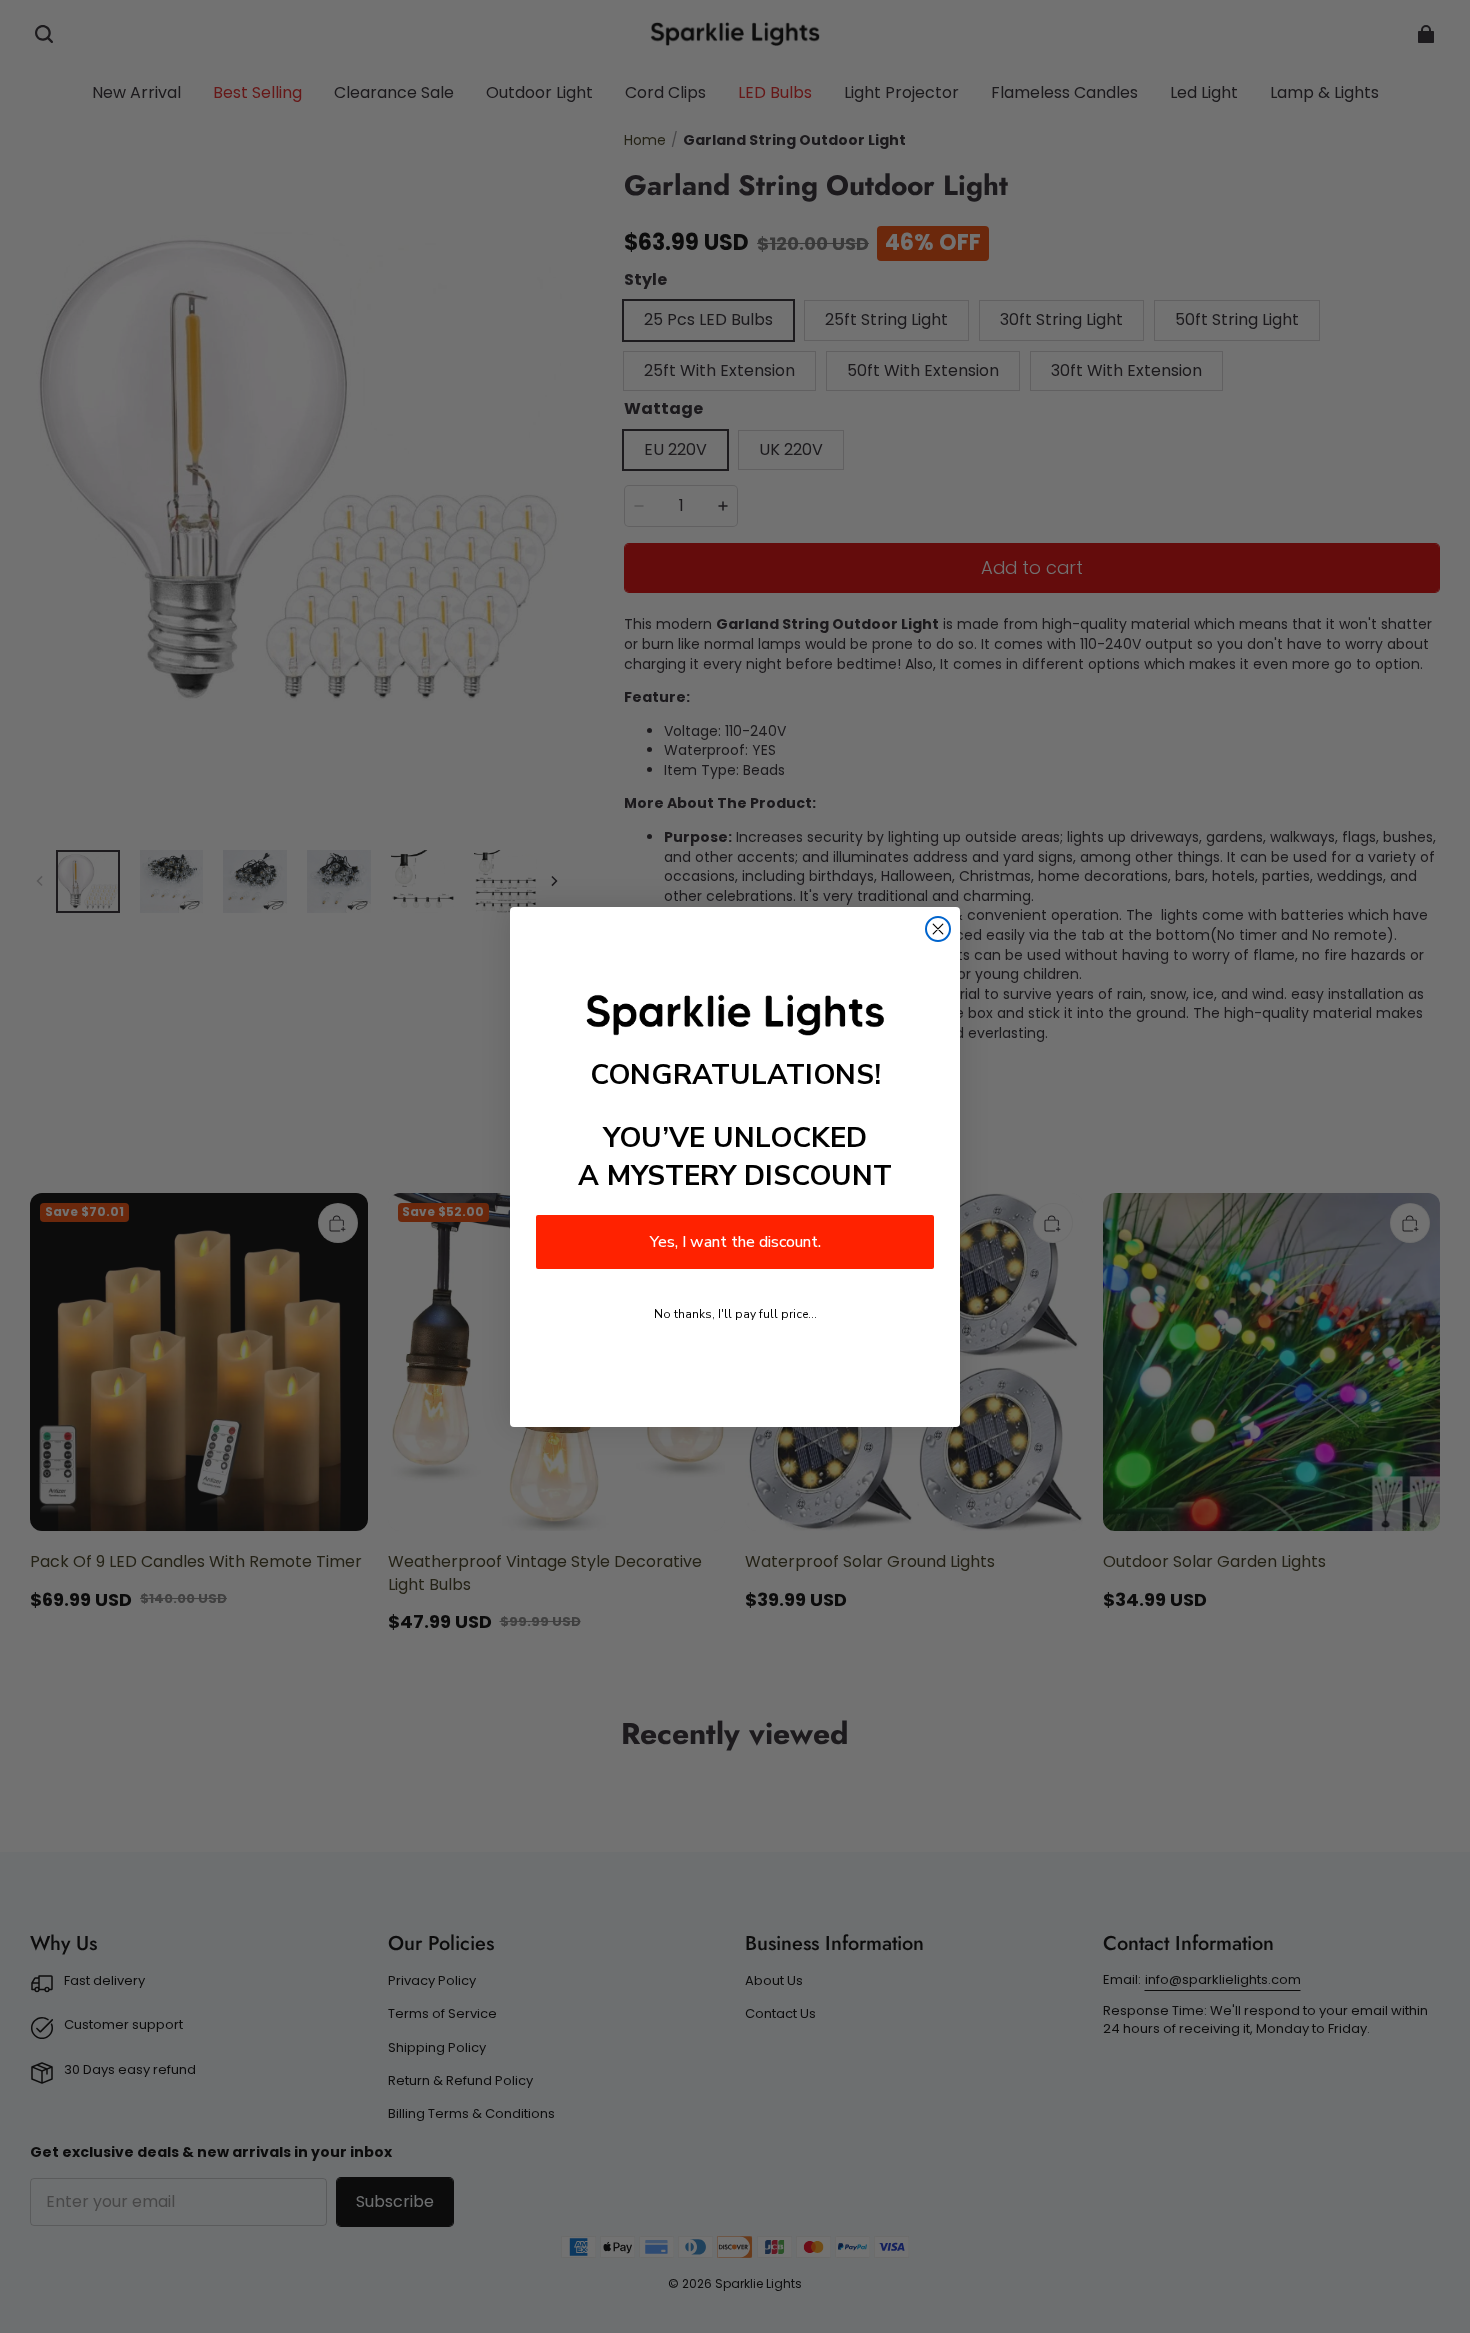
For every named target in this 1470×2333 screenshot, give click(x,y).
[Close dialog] (938, 929)
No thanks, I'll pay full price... (735, 1314)
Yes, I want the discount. (735, 1242)
